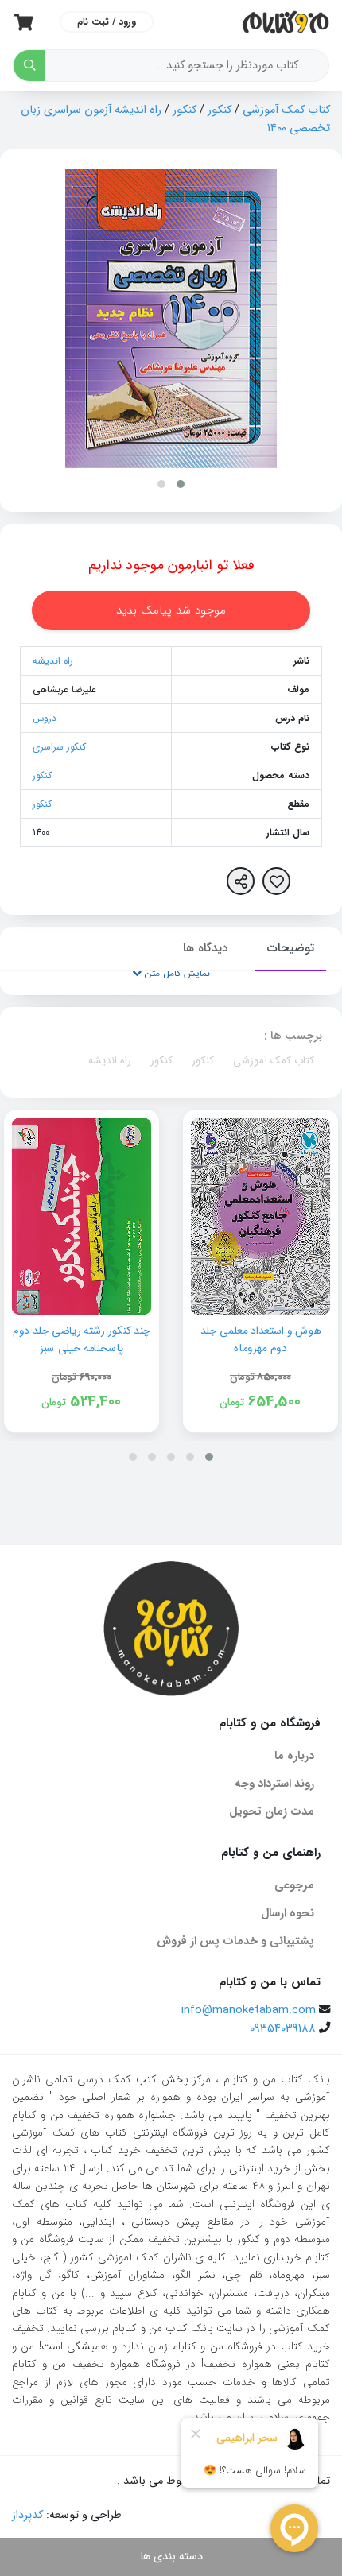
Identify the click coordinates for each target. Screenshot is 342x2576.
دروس (45, 718)
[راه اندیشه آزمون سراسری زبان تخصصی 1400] (171, 318)
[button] (181, 484)
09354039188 (283, 2029)
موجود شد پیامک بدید (171, 610)
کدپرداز (27, 2515)
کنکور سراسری (59, 747)
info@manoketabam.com (249, 2010)
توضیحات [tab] (291, 948)
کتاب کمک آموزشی (286, 110)
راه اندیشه (53, 661)
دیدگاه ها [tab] (205, 948)
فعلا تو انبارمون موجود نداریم (171, 565)
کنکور (220, 110)
